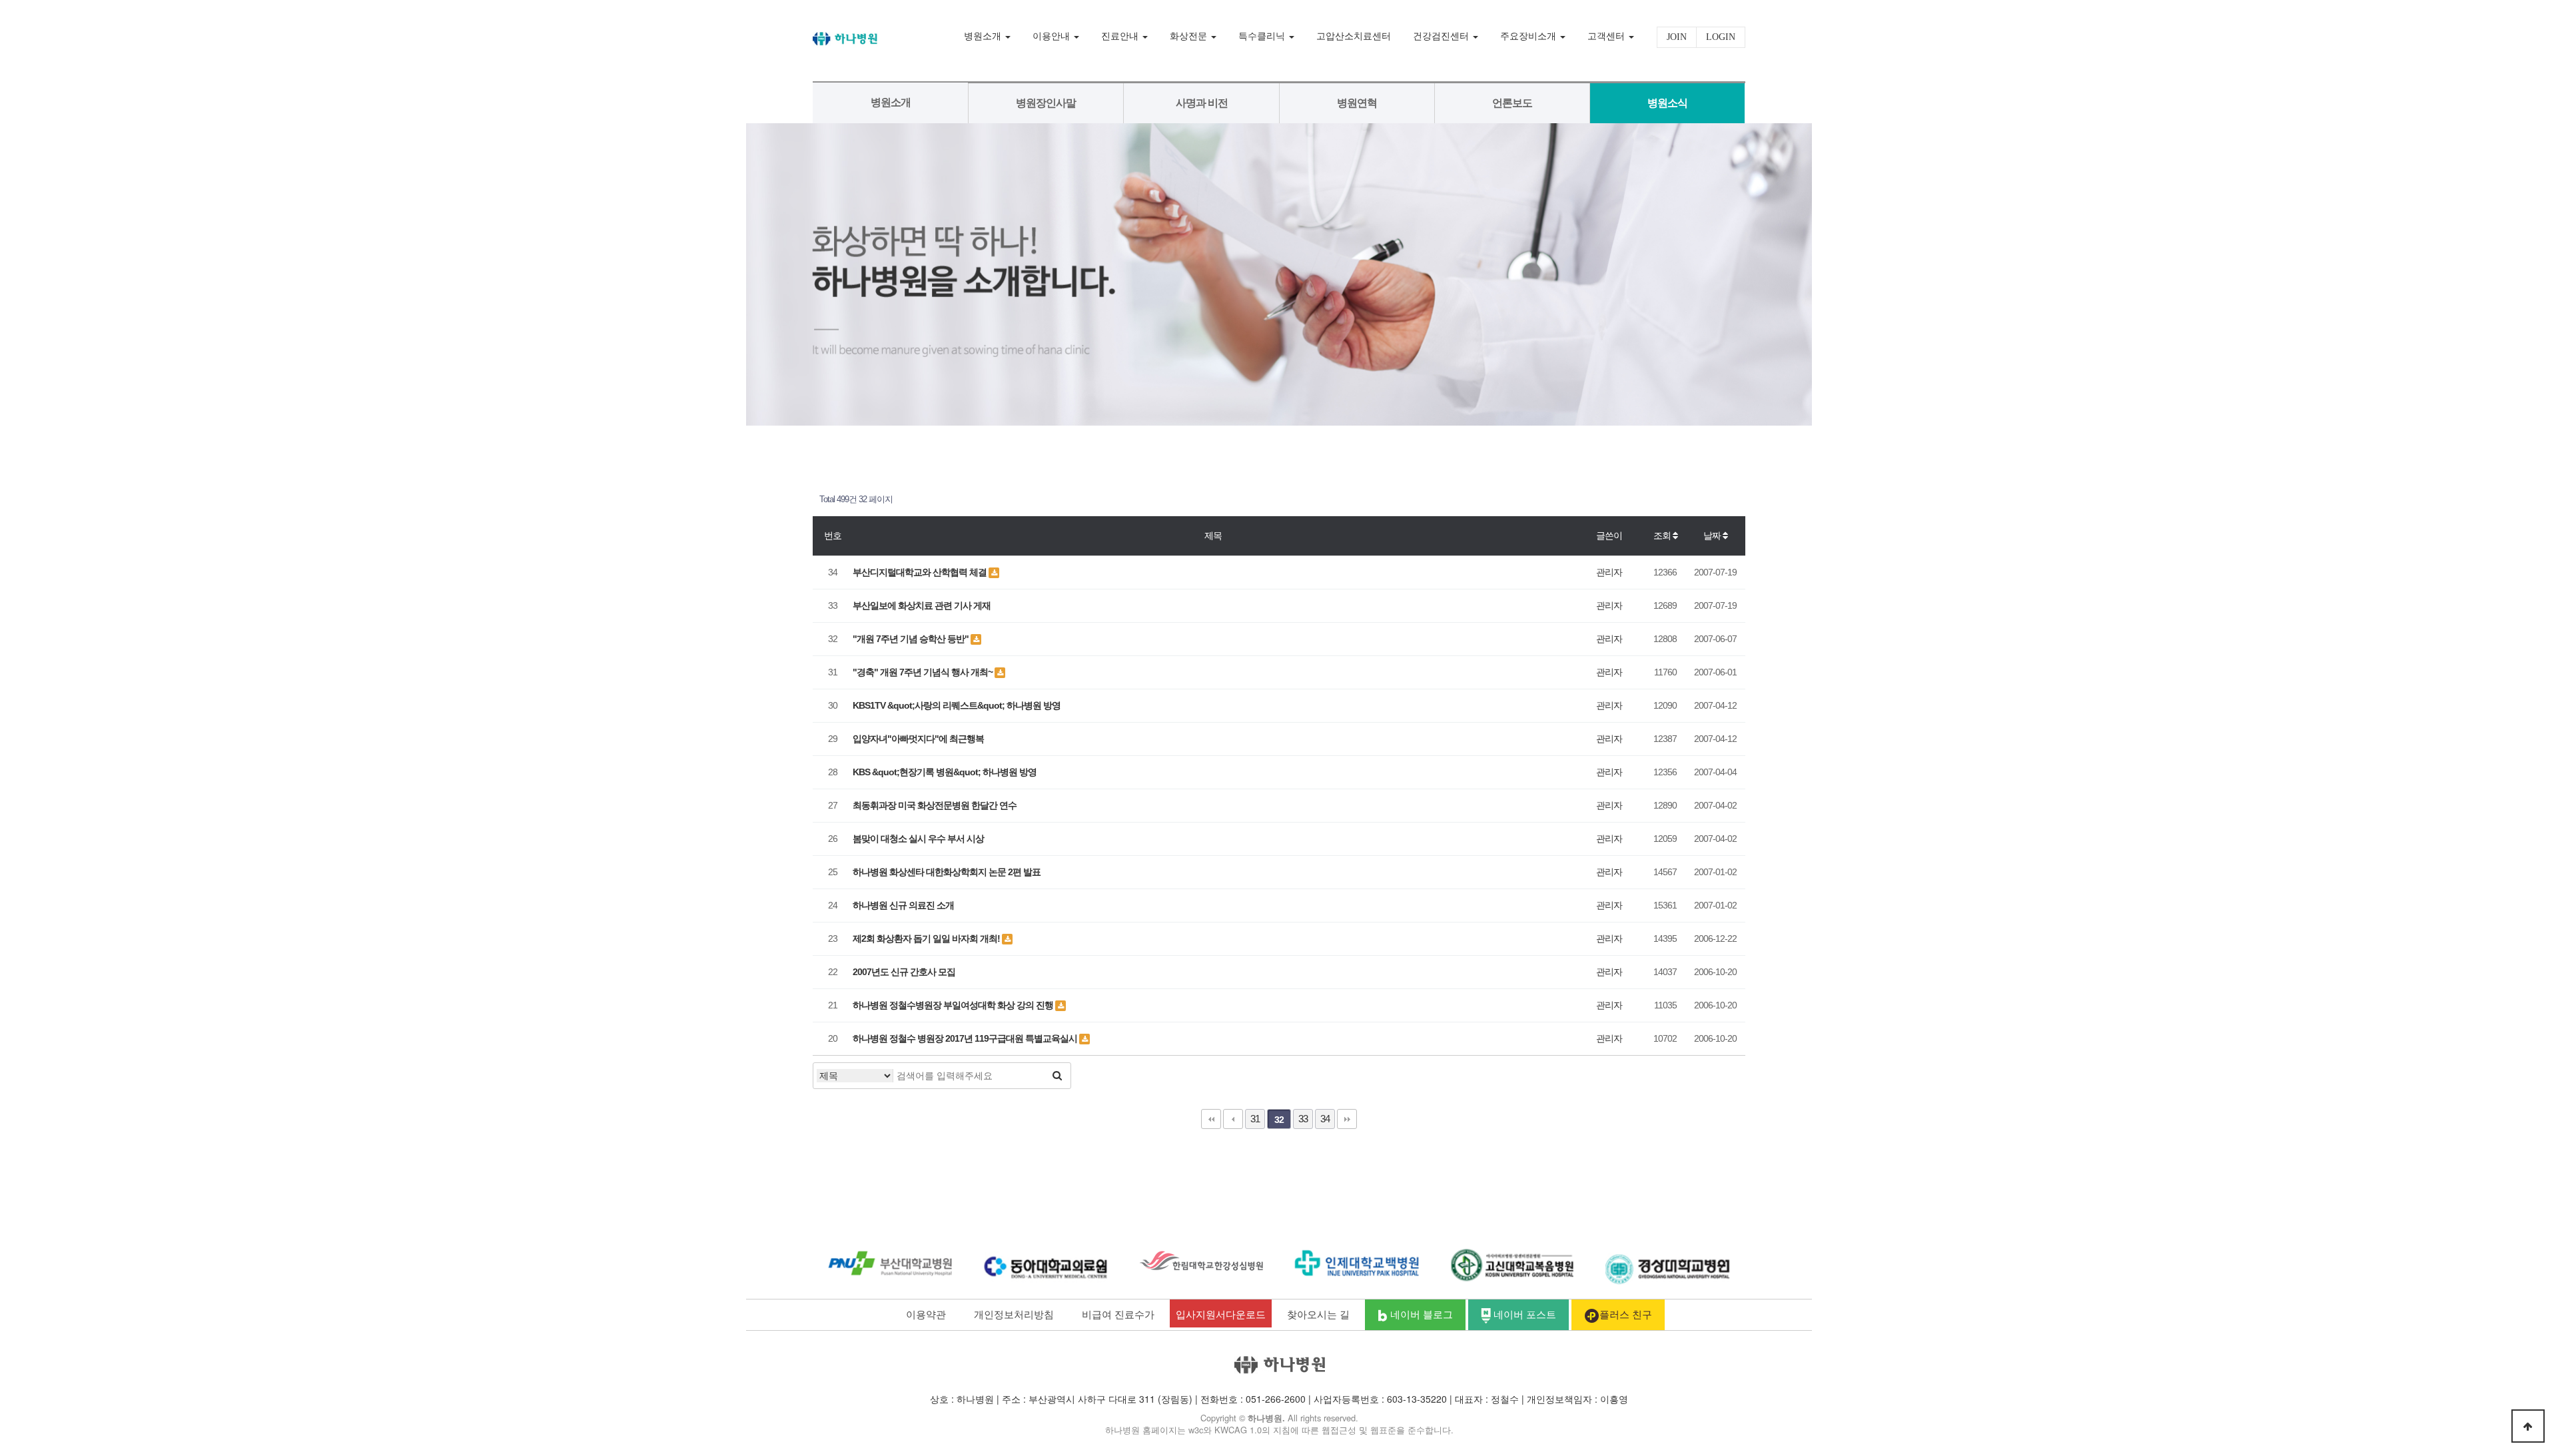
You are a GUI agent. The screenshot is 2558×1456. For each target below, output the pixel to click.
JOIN (1677, 37)
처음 (1211, 1119)
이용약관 (926, 1313)
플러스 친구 (1626, 1313)
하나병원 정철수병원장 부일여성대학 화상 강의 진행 (954, 1005)
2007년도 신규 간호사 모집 (904, 972)
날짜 (1713, 536)
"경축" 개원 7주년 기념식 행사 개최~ (924, 672)
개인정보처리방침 (1014, 1313)
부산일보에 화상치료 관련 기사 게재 (922, 605)
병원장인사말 (1046, 103)
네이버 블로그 (1420, 1313)
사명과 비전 (1202, 103)
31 (1255, 1119)
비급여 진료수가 (1118, 1313)
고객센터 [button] (1607, 36)
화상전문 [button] (1190, 36)
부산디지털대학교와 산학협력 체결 (921, 572)
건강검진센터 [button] (1442, 36)
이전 (1233, 1119)
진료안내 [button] (1121, 36)
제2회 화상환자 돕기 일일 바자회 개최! (927, 938)
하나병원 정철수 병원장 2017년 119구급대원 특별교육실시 (966, 1038)
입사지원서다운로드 (1221, 1313)
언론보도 (1512, 103)
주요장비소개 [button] (1529, 36)
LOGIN (1721, 37)
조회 (1663, 536)
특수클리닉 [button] (1263, 36)
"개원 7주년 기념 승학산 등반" (912, 639)
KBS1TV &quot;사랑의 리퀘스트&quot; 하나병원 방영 (957, 705)
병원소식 (1667, 103)
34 (1325, 1119)
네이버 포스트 (1523, 1313)
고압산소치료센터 (1354, 36)
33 (1303, 1119)
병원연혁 (1357, 103)
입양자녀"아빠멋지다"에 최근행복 (918, 739)
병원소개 (891, 102)
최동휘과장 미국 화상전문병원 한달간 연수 (935, 805)
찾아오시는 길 (1318, 1313)
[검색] (1057, 1076)
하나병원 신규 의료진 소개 (903, 905)
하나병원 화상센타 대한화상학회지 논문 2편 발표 (947, 872)
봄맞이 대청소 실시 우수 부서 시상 (918, 839)
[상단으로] (2528, 1426)
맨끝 (1347, 1119)
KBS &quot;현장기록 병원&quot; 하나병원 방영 (945, 772)
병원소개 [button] (984, 36)
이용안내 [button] (1053, 36)
